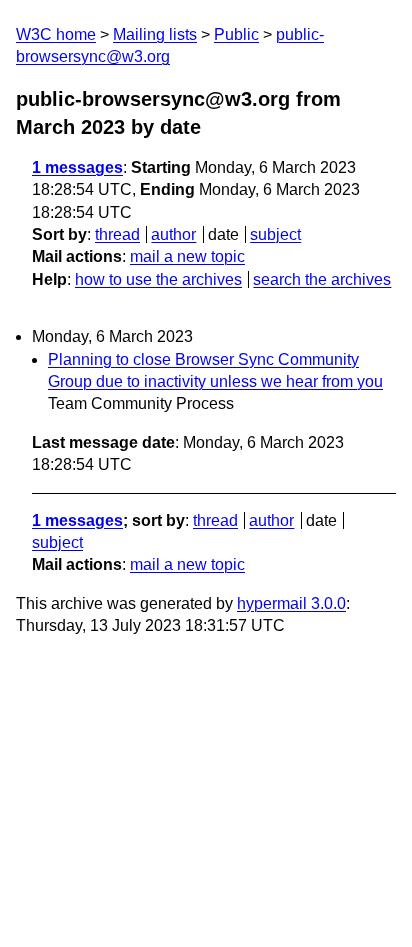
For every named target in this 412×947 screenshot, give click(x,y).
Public (236, 34)
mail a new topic (187, 256)
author (173, 234)
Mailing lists (155, 34)
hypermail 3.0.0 (291, 603)
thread (117, 234)
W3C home (56, 34)
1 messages (77, 167)
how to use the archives (158, 279)
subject (275, 234)
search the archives (322, 279)
